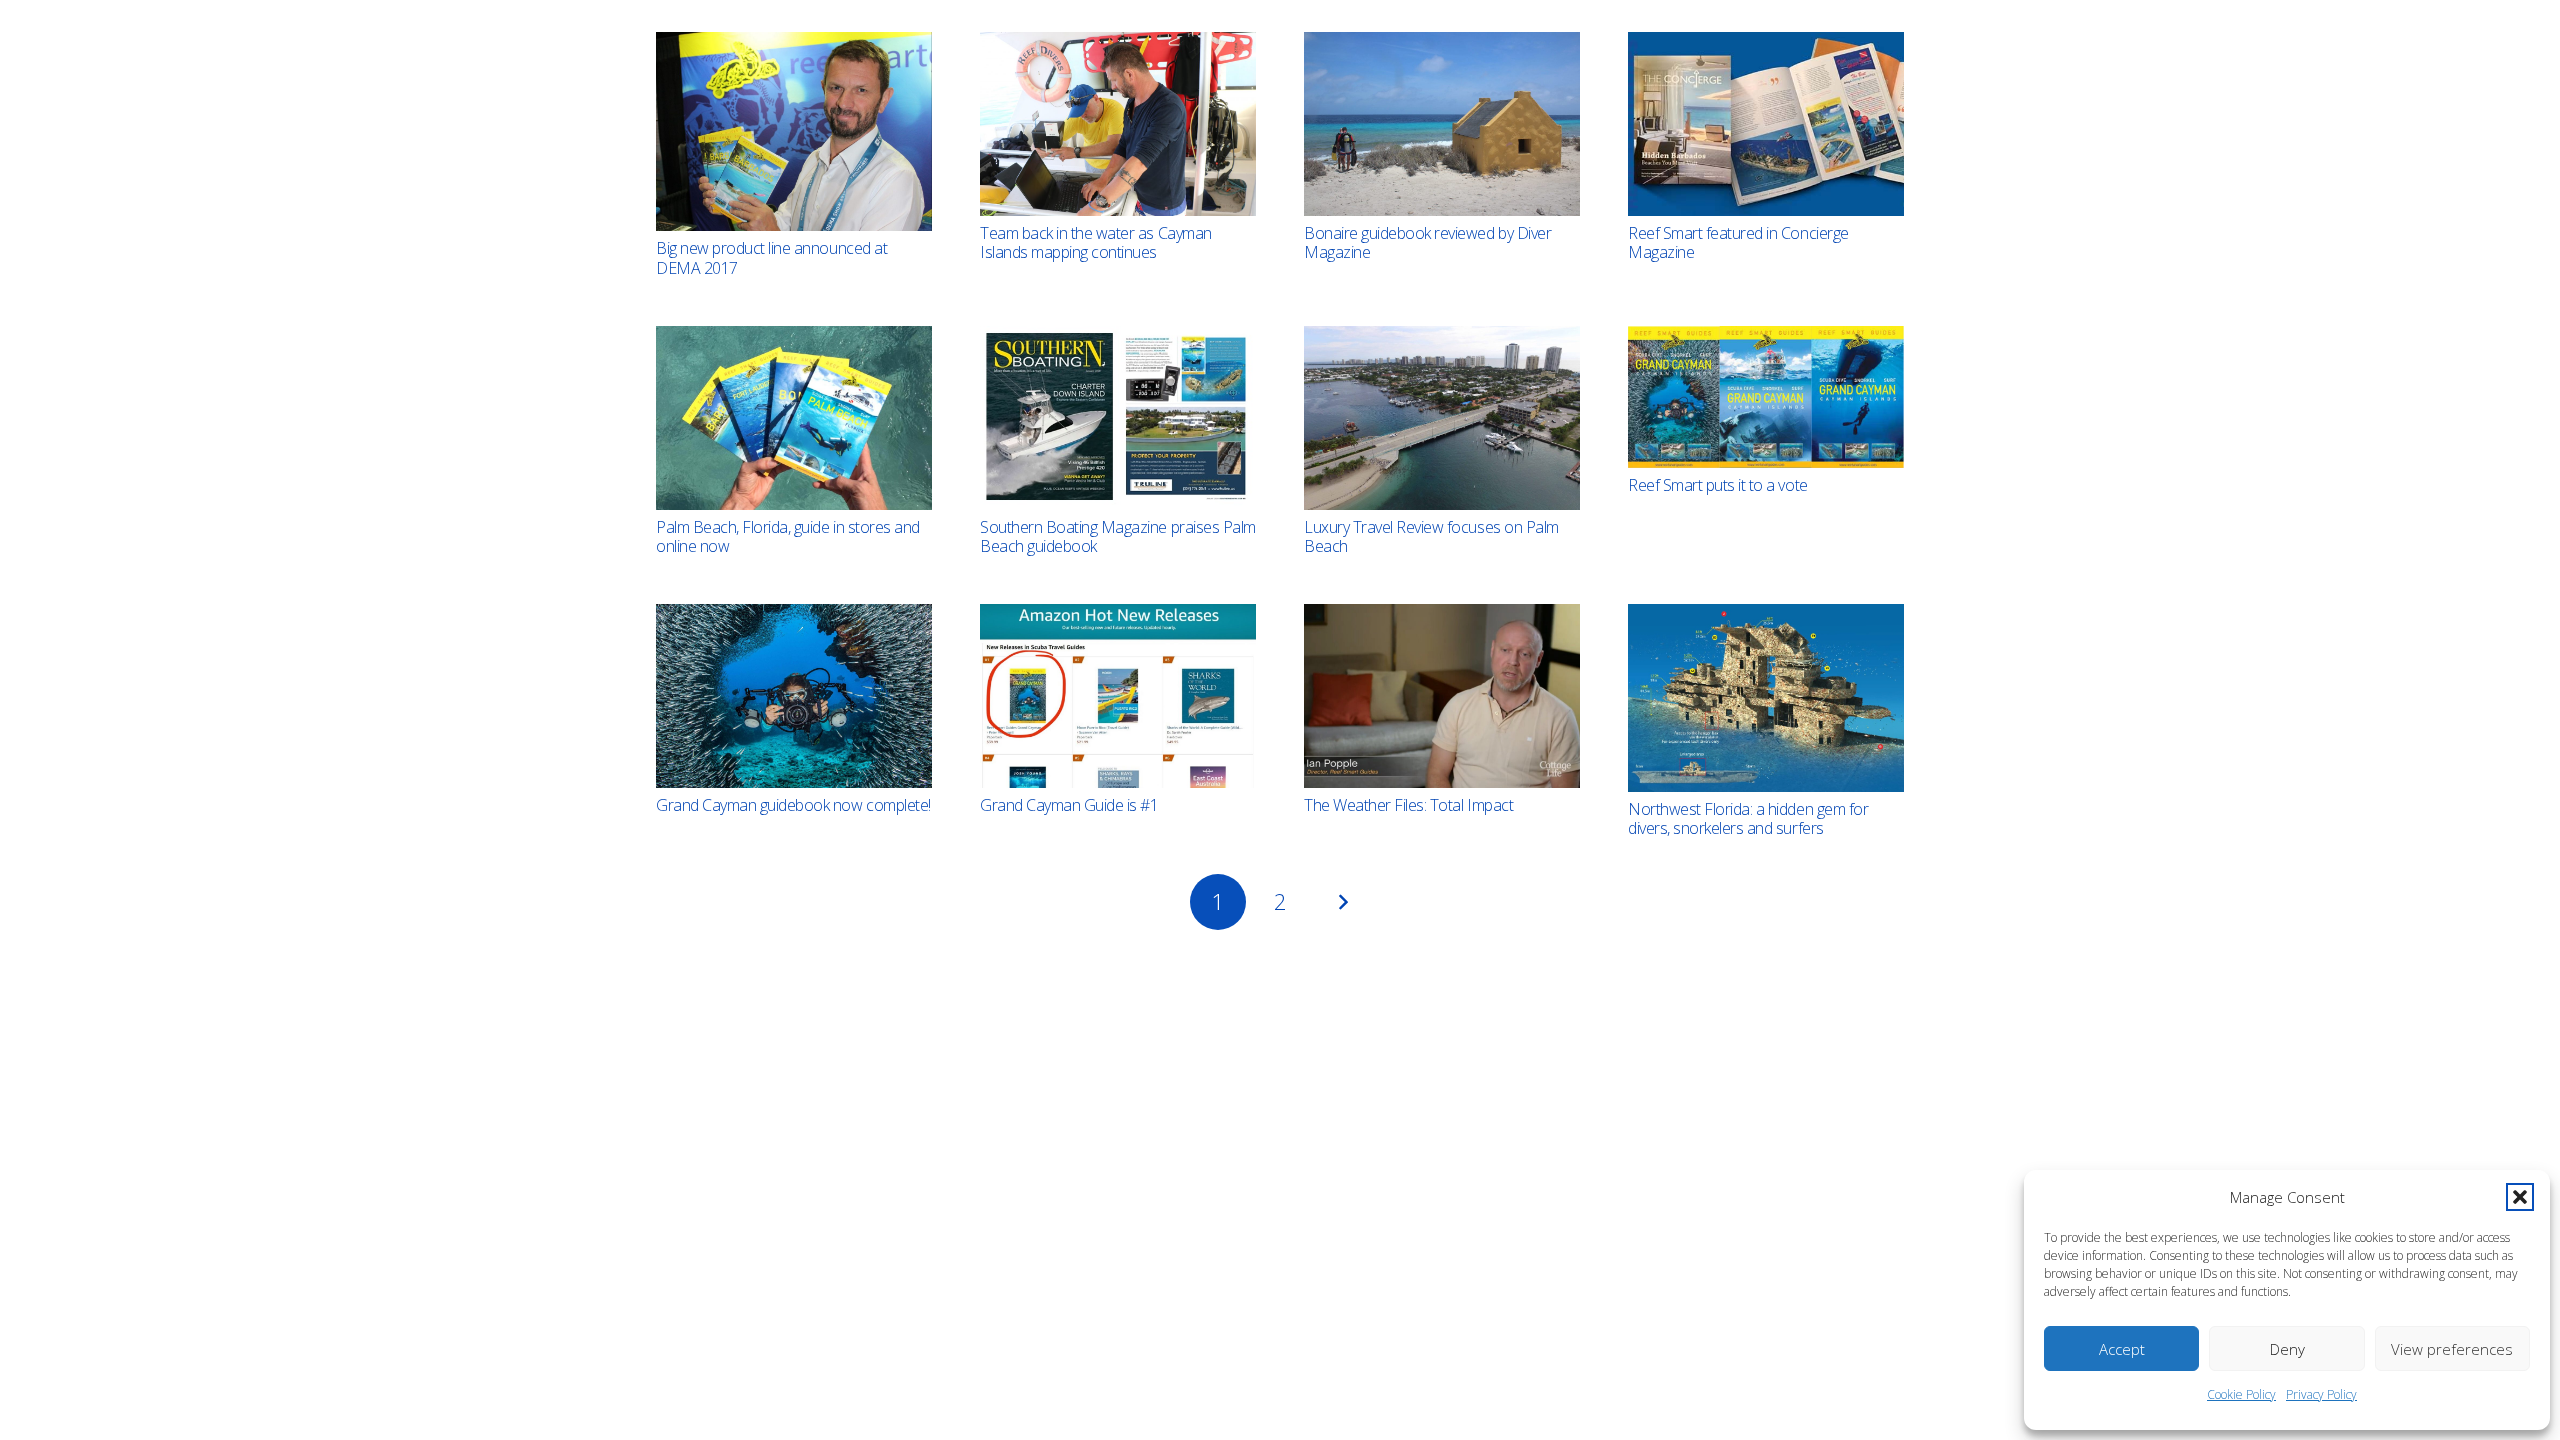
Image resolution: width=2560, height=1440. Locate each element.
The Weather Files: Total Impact (1408, 805)
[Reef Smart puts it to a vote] (1766, 397)
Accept (2122, 1349)
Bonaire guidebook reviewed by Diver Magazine (1427, 242)
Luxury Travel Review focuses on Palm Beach (1431, 536)
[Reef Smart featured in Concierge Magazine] (1766, 124)
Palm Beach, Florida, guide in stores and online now (788, 536)
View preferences (2452, 1349)
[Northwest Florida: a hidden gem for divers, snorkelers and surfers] (1766, 698)
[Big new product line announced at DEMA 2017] (794, 131)
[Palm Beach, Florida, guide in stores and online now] (794, 418)
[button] (2520, 1197)
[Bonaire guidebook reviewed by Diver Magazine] (1442, 124)
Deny (2287, 1349)
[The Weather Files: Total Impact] (1442, 696)
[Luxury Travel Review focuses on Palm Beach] (1442, 418)
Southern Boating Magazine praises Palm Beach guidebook (1118, 536)
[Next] (1342, 902)
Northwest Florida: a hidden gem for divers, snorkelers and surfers (1748, 818)
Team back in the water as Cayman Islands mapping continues (1096, 242)
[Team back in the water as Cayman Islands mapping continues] (1118, 124)
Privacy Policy (2321, 1394)
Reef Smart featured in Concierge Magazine (1738, 242)
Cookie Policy (2241, 1394)
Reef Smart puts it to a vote (1718, 485)
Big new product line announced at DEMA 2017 (771, 257)
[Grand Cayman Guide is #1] (1118, 696)
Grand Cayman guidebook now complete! (793, 805)
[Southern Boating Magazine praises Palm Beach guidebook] (1118, 418)
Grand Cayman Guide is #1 (1069, 805)
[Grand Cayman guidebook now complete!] (794, 696)
